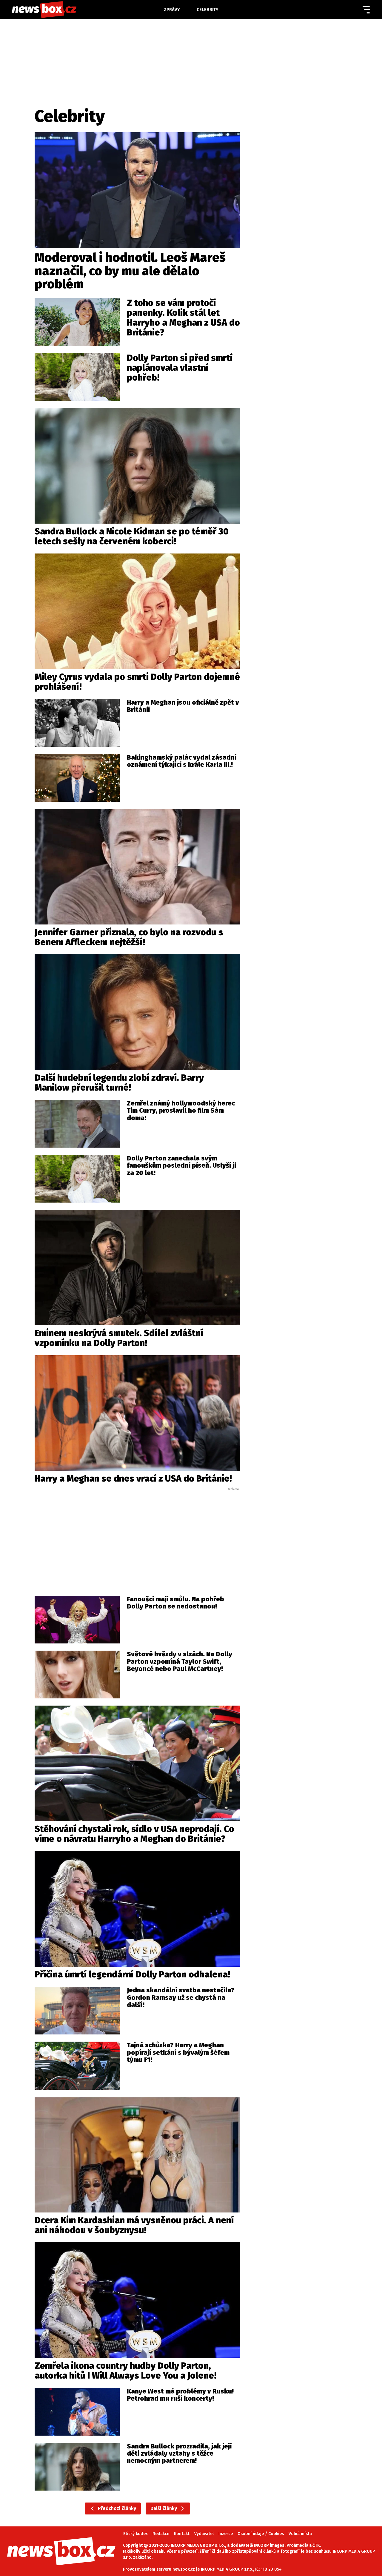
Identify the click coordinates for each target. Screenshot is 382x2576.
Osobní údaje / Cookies (261, 2534)
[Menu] (366, 10)
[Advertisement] (137, 1536)
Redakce (161, 2534)
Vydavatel (204, 2534)
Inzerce (226, 2534)
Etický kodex (135, 2534)
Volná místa (300, 2534)
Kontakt (182, 2534)
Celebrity (208, 10)
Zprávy (172, 10)
